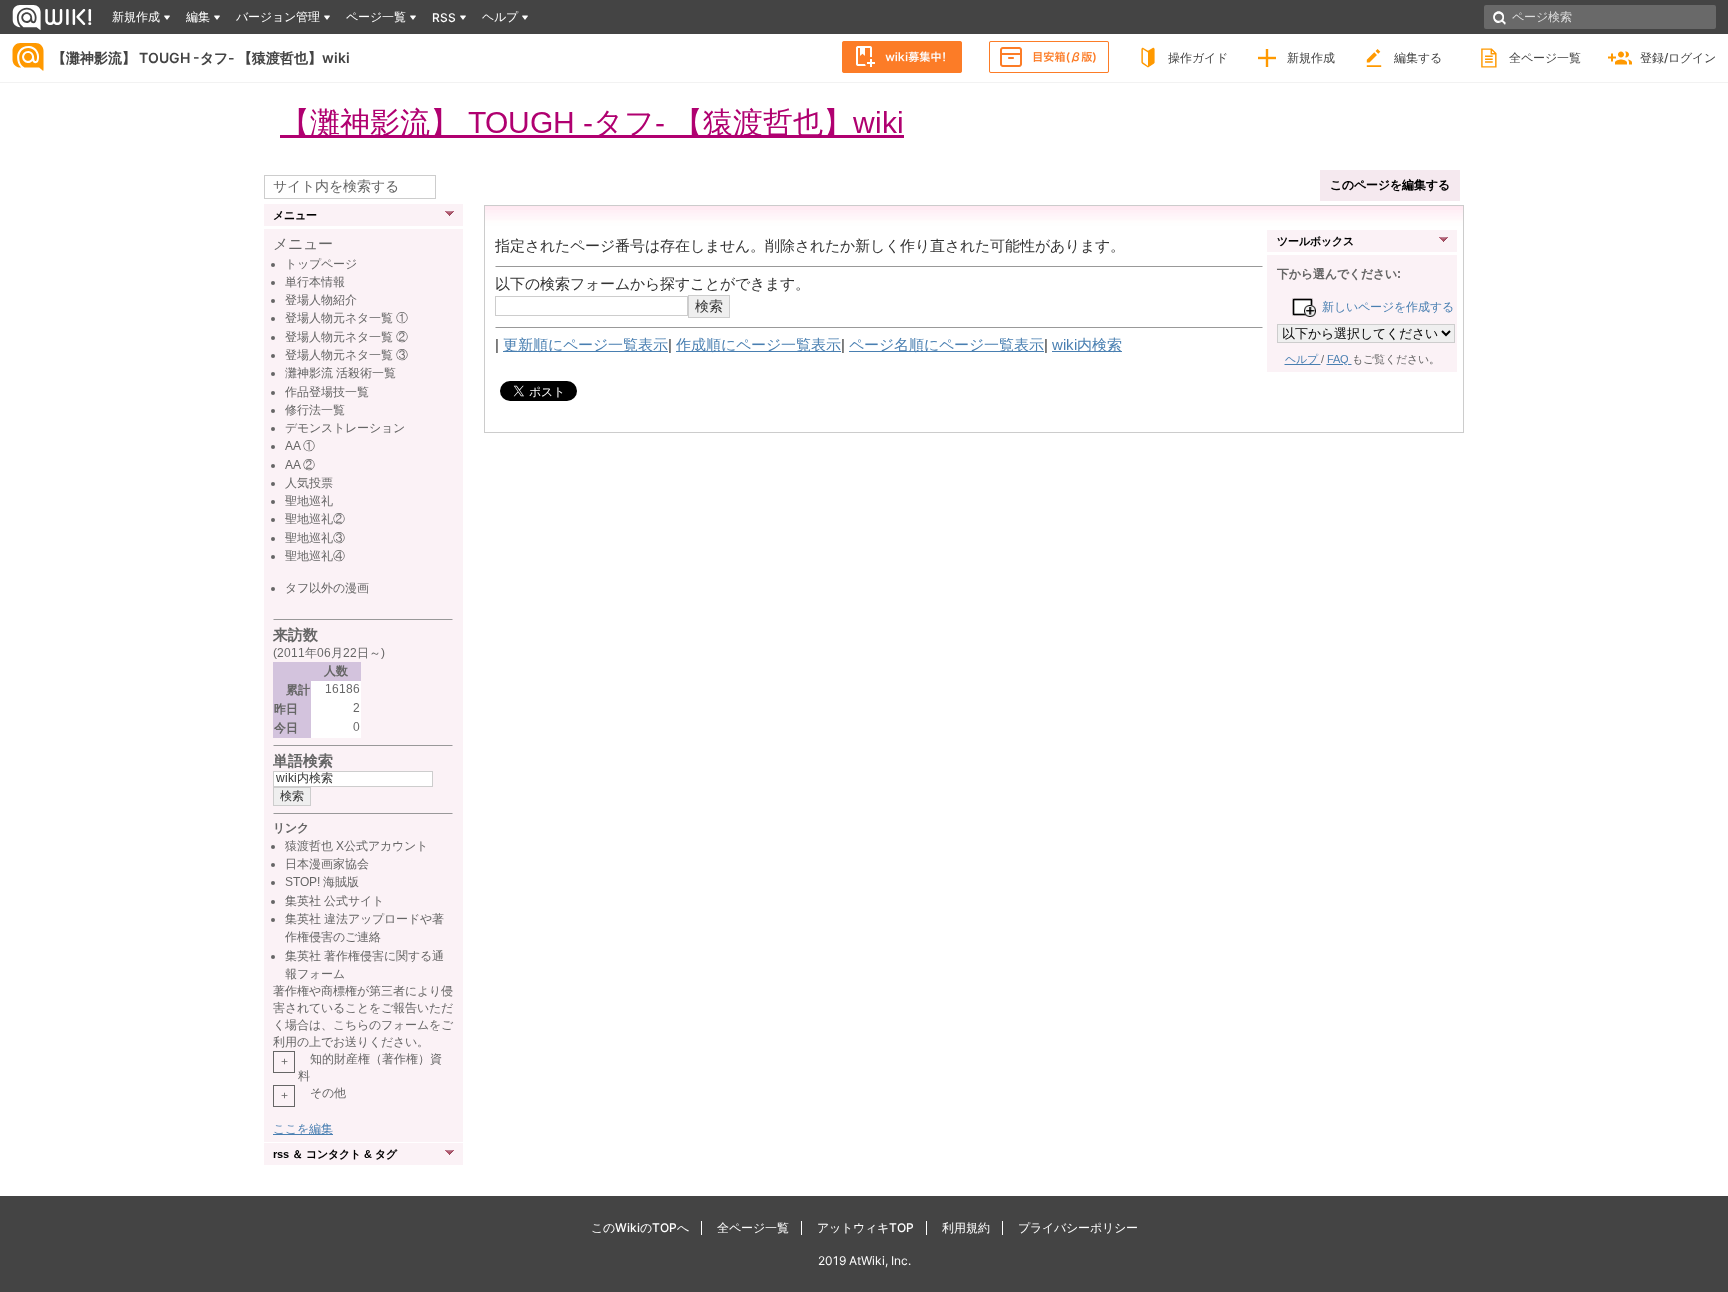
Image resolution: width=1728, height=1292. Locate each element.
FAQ (1339, 359)
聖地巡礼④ (315, 556)
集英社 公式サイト (334, 901)
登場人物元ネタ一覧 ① (346, 318)
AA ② (300, 465)
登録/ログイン (1678, 57)
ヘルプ (1303, 359)
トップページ (321, 264)
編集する (1418, 57)
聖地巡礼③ (315, 538)
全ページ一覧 (1545, 57)
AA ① (300, 446)
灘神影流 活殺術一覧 (340, 373)
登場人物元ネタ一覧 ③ (346, 355)
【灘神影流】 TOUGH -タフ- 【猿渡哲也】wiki (201, 57)
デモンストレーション (345, 428)
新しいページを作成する (1384, 307)
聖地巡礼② (315, 519)
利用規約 (966, 1227)
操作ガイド (1198, 57)
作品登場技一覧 (327, 392)
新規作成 (1311, 57)
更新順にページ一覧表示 (585, 344)
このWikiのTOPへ (640, 1227)
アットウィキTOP (865, 1227)
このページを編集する (1390, 185)
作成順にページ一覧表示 (758, 344)
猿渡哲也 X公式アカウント (356, 846)
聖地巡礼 (309, 501)
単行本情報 (315, 282)
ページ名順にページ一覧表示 (946, 344)
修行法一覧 (315, 410)
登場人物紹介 (321, 300)
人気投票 (309, 483)
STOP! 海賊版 (322, 882)
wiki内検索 (1087, 344)
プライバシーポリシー (1078, 1227)
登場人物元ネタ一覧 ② (346, 337)
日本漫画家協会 (327, 864)
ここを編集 (303, 1129)
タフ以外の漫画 (327, 588)
